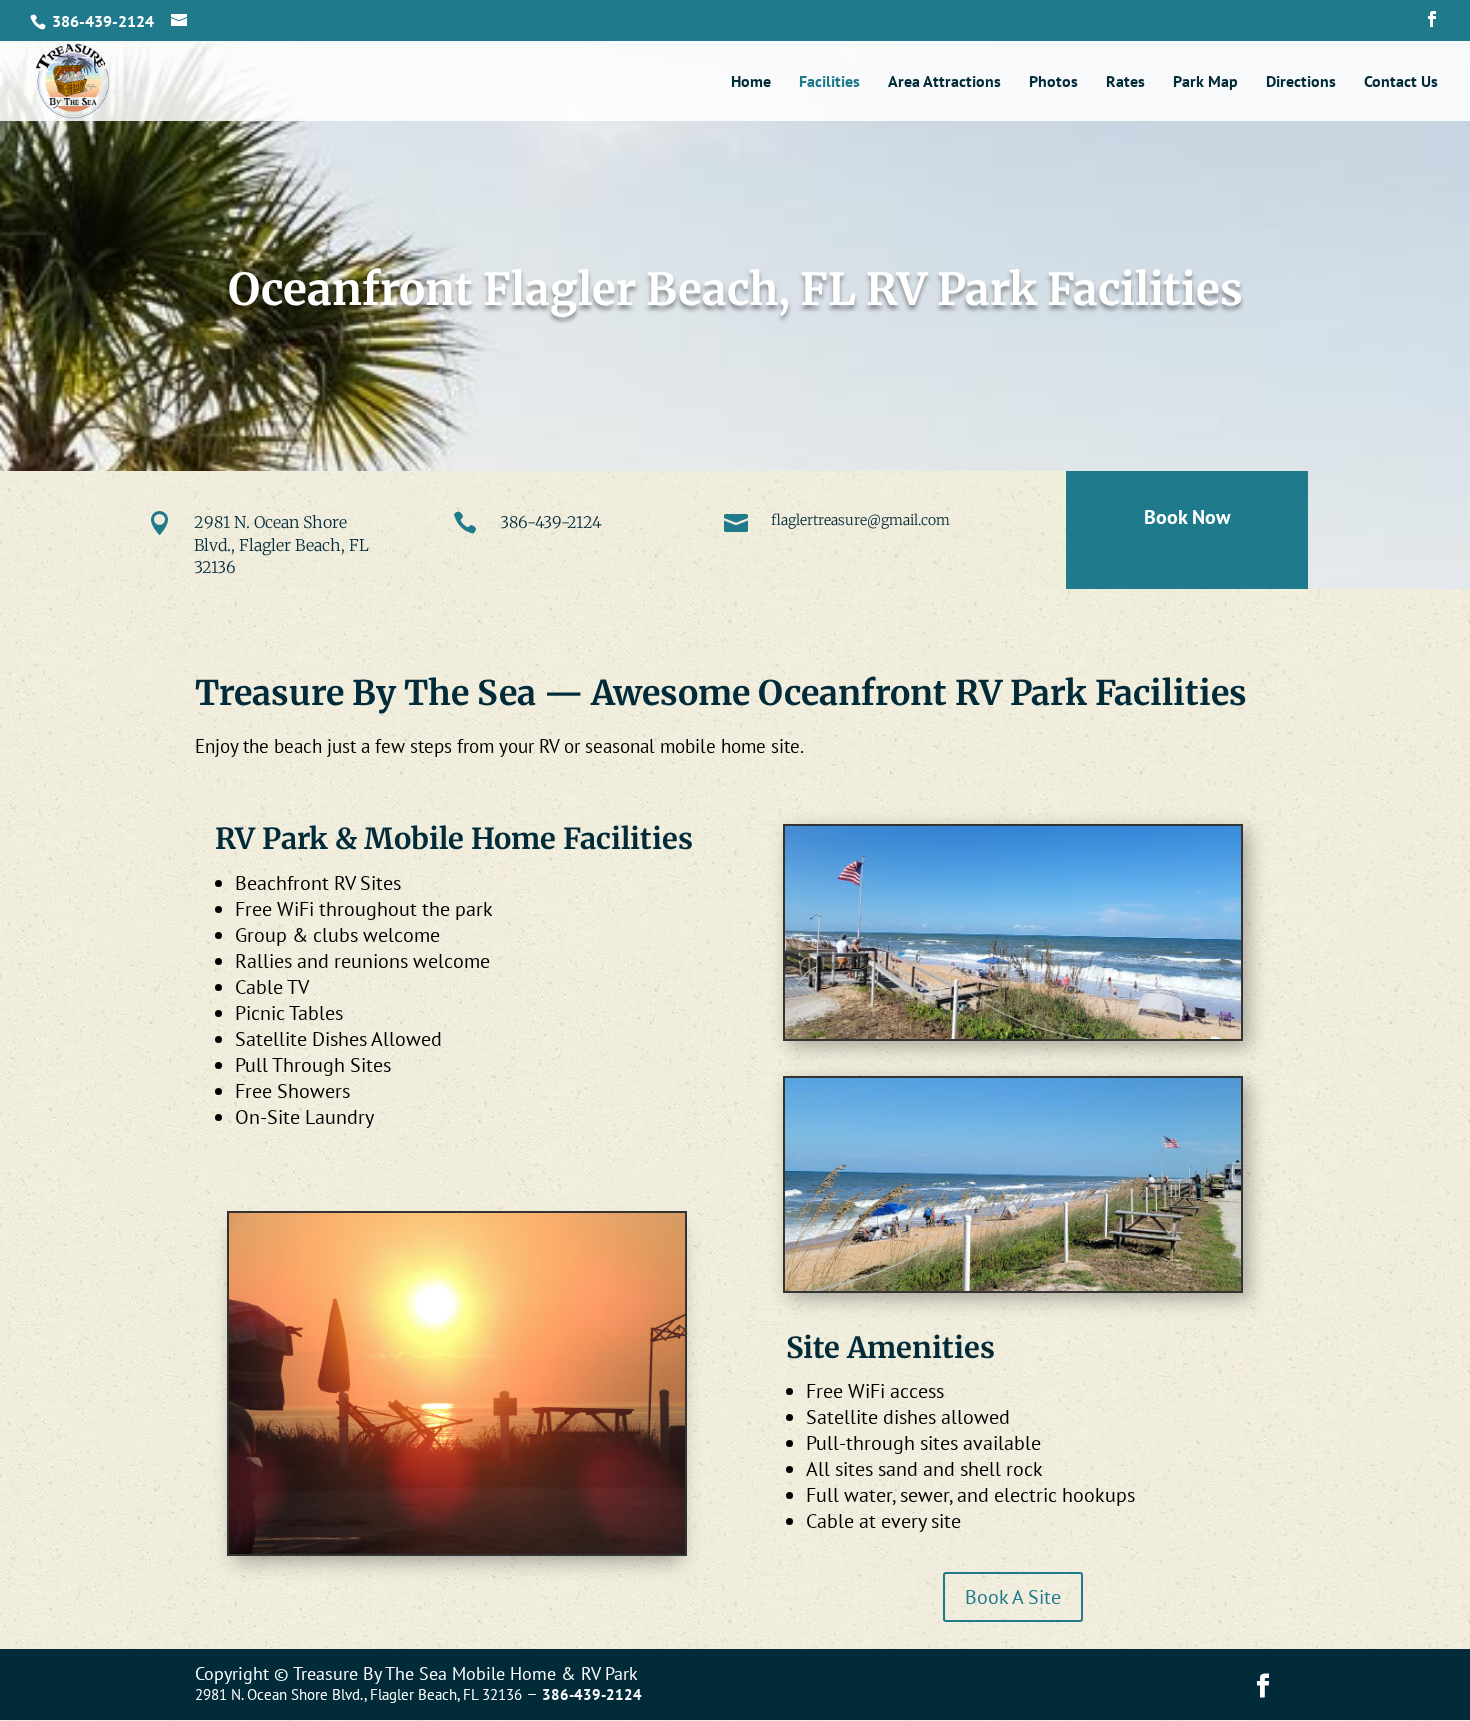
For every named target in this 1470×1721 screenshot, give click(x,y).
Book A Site (1013, 1597)
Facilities (829, 82)
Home (751, 82)
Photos (1053, 82)
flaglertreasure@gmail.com (860, 520)
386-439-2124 (551, 522)
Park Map (1205, 82)
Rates (1125, 82)
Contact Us (1401, 82)
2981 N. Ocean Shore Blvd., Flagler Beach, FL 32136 (281, 544)
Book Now (1187, 517)
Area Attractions (944, 82)
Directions (1301, 82)
